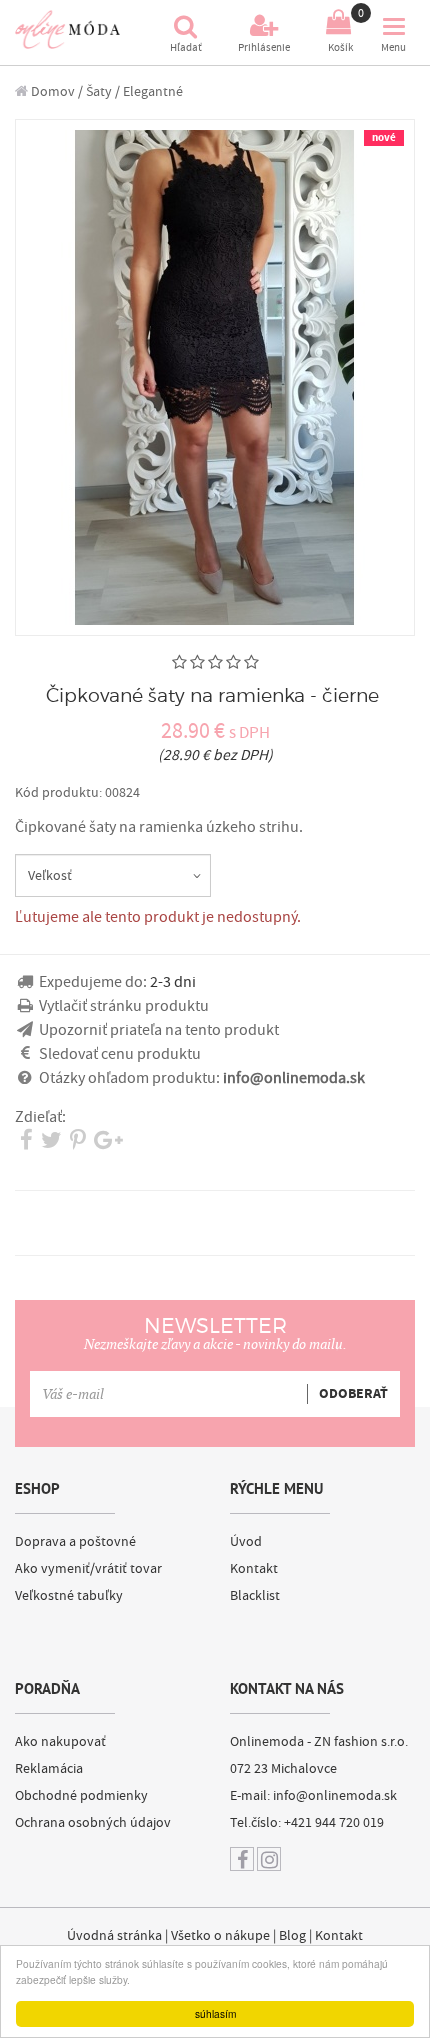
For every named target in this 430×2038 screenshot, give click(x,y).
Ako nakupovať (60, 1742)
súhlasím (215, 2013)
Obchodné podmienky (81, 1796)
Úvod (246, 1542)
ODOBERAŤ (353, 1394)
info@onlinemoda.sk (335, 1796)
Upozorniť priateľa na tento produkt (159, 1030)
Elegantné (153, 91)
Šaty (99, 91)
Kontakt (254, 1569)
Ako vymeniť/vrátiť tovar (88, 1569)
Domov (51, 91)
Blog (292, 1936)
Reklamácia (49, 1769)
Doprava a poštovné (75, 1542)
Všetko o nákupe (220, 1936)
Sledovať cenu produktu (120, 1054)
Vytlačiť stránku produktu (124, 1006)
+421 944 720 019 (334, 1823)
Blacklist (255, 1596)
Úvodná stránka (114, 1936)
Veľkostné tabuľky (69, 1596)
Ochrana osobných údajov (93, 1823)
